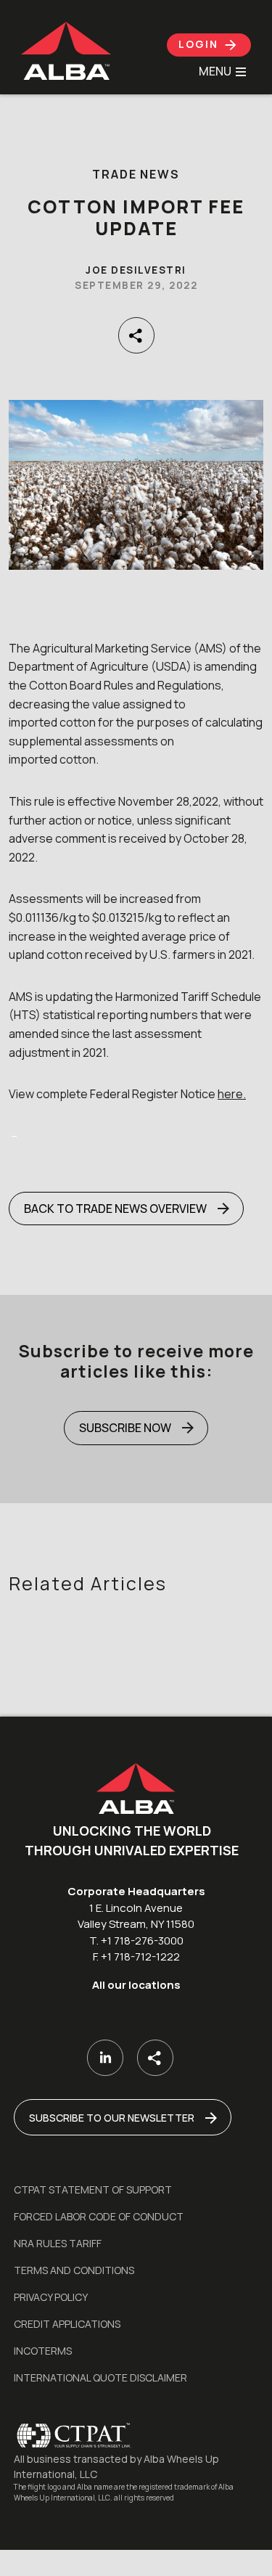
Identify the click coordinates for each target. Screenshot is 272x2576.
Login (200, 44)
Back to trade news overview (115, 1209)
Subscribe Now (125, 1428)
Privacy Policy (51, 2297)
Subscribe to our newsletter (112, 2118)
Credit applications (67, 2324)
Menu (215, 72)
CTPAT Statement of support (93, 2189)
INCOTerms (43, 2351)
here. (232, 1094)
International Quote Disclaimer (100, 2377)
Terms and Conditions (74, 2270)
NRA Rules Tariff (58, 2243)
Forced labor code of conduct (99, 2216)
